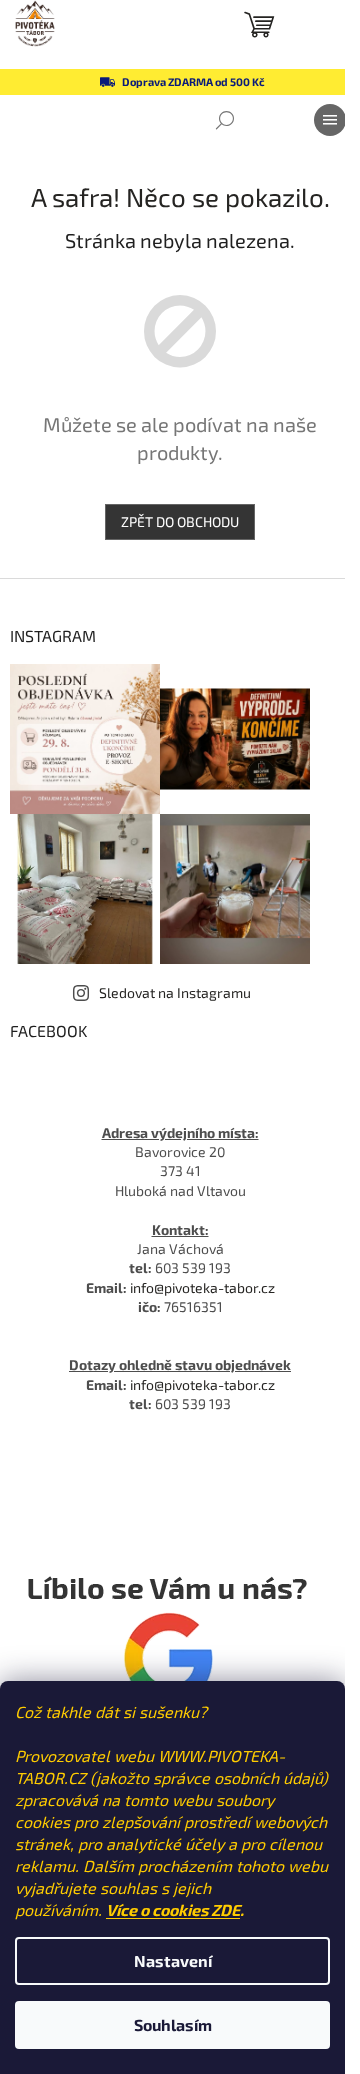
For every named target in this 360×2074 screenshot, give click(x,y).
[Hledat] (225, 120)
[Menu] (330, 120)
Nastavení (173, 1960)
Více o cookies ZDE (173, 1909)
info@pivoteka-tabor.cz (202, 1287)
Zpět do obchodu (180, 521)
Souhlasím (173, 2024)
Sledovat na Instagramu (175, 992)
